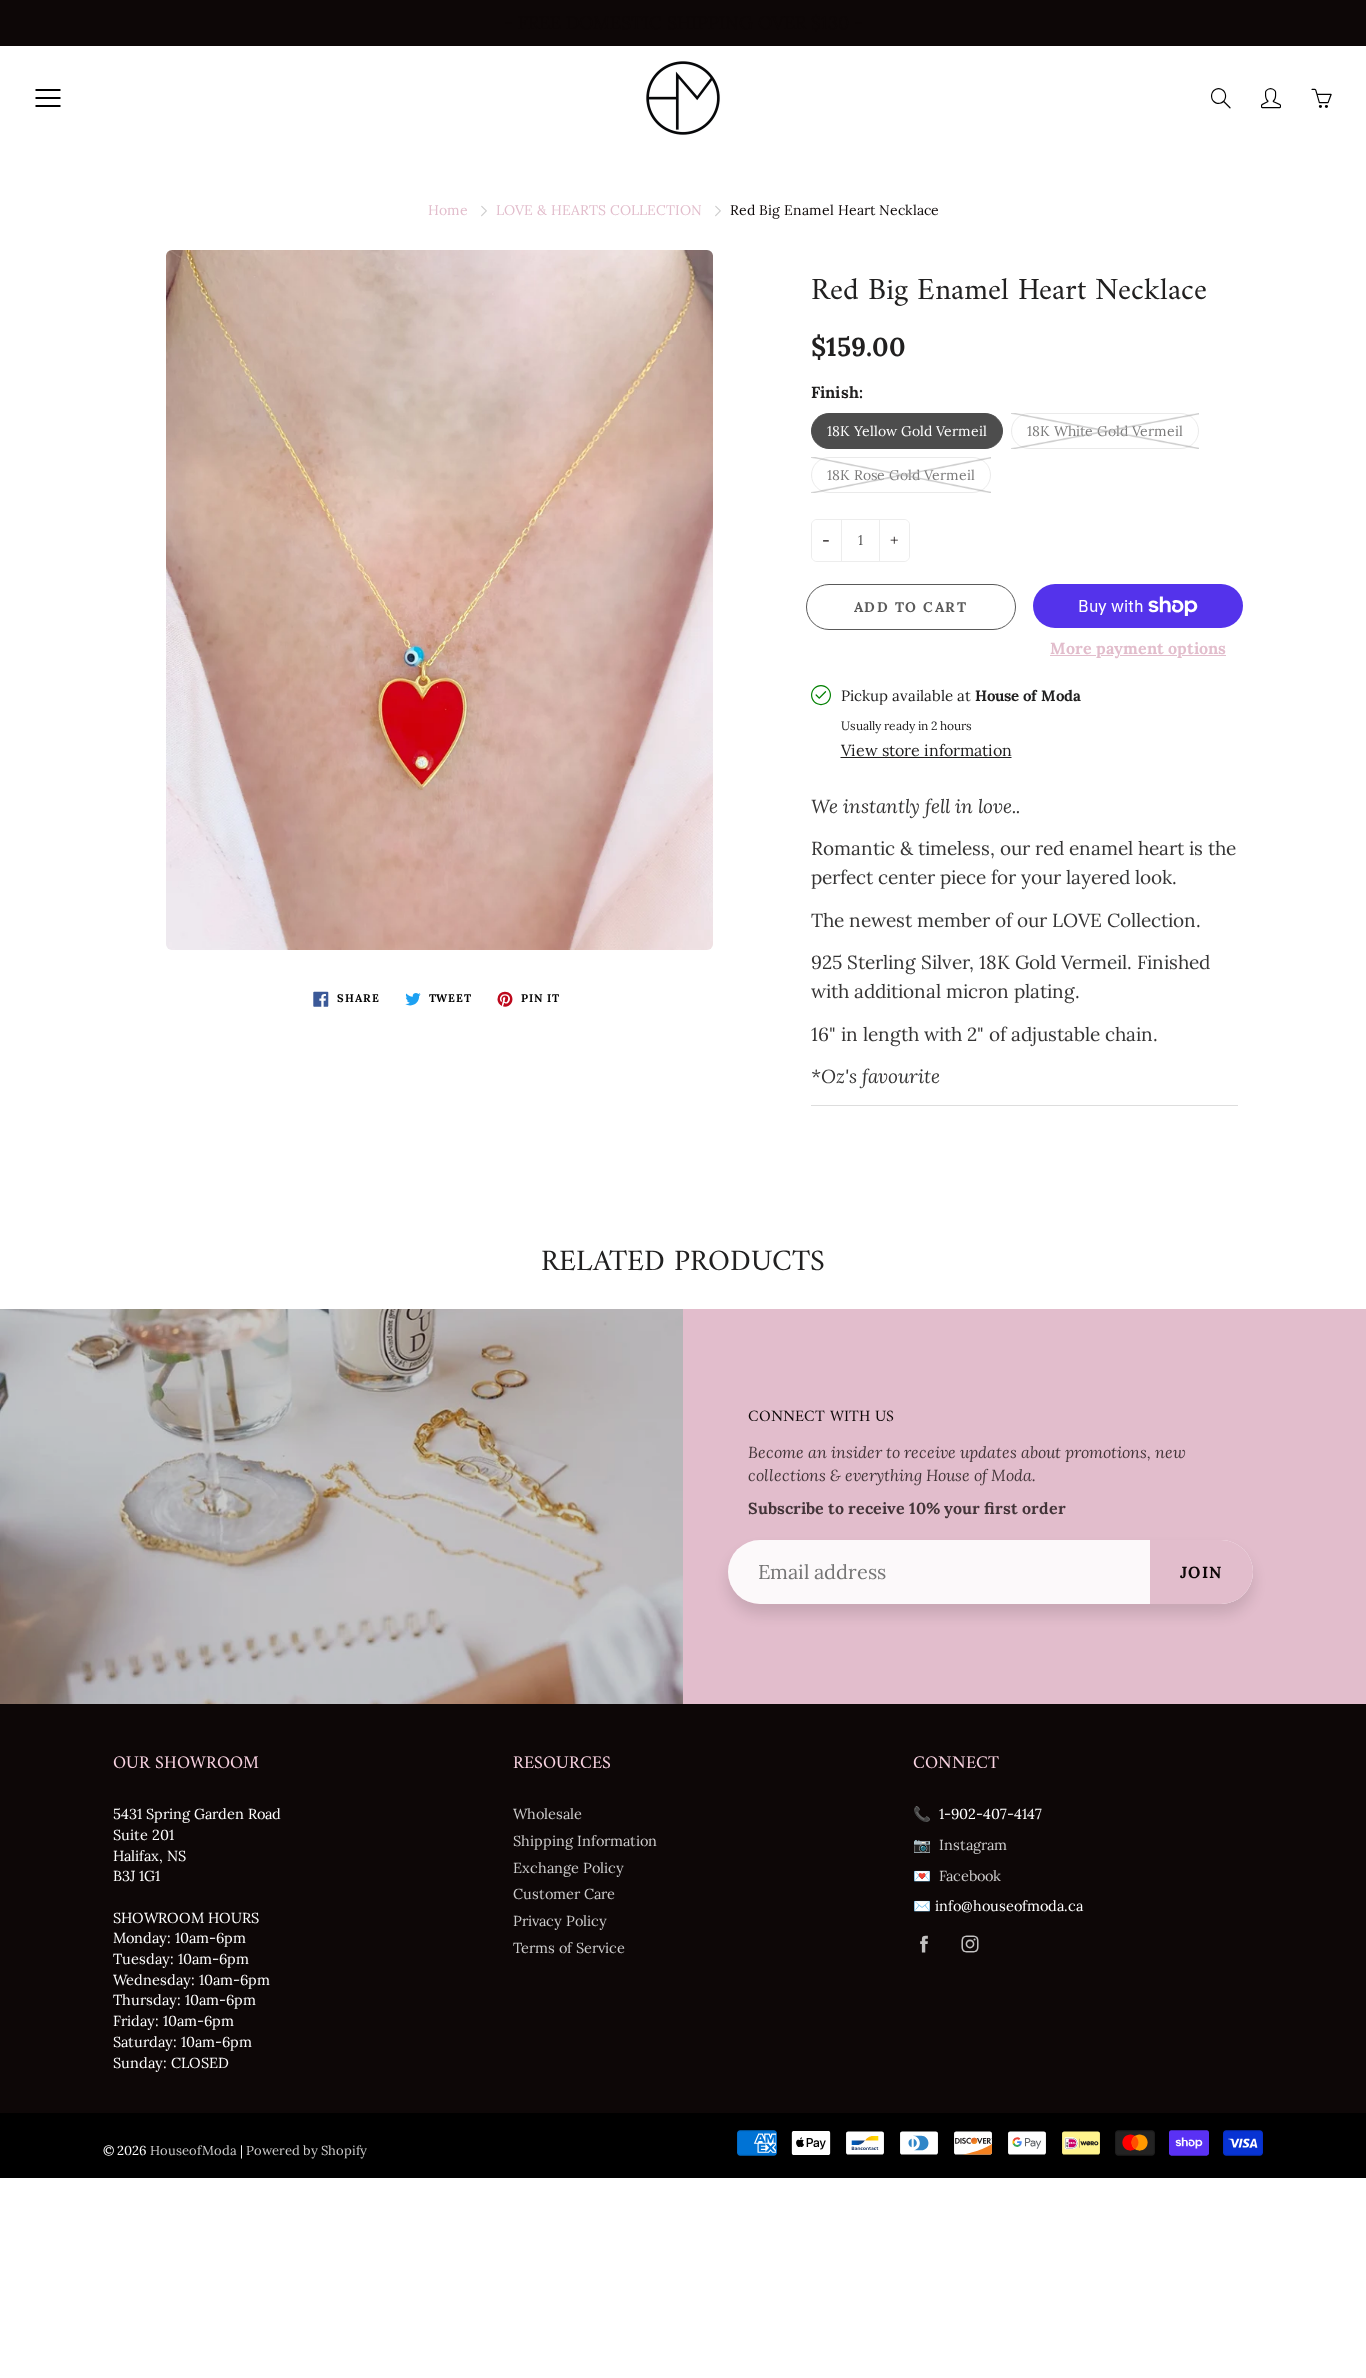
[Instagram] (969, 1944)
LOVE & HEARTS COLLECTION (599, 210)
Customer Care (564, 1893)
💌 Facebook (957, 1875)
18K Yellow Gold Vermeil (907, 431)
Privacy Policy (560, 1920)
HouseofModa (193, 2150)
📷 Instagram (960, 1844)
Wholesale (547, 1813)
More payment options (1138, 648)
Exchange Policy (568, 1867)
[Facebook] (923, 1944)
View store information (926, 750)
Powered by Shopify (306, 2150)
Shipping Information (585, 1840)
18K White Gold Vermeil (1105, 431)
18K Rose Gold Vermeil (901, 475)
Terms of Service (569, 1947)
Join (1201, 1572)
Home (448, 210)
